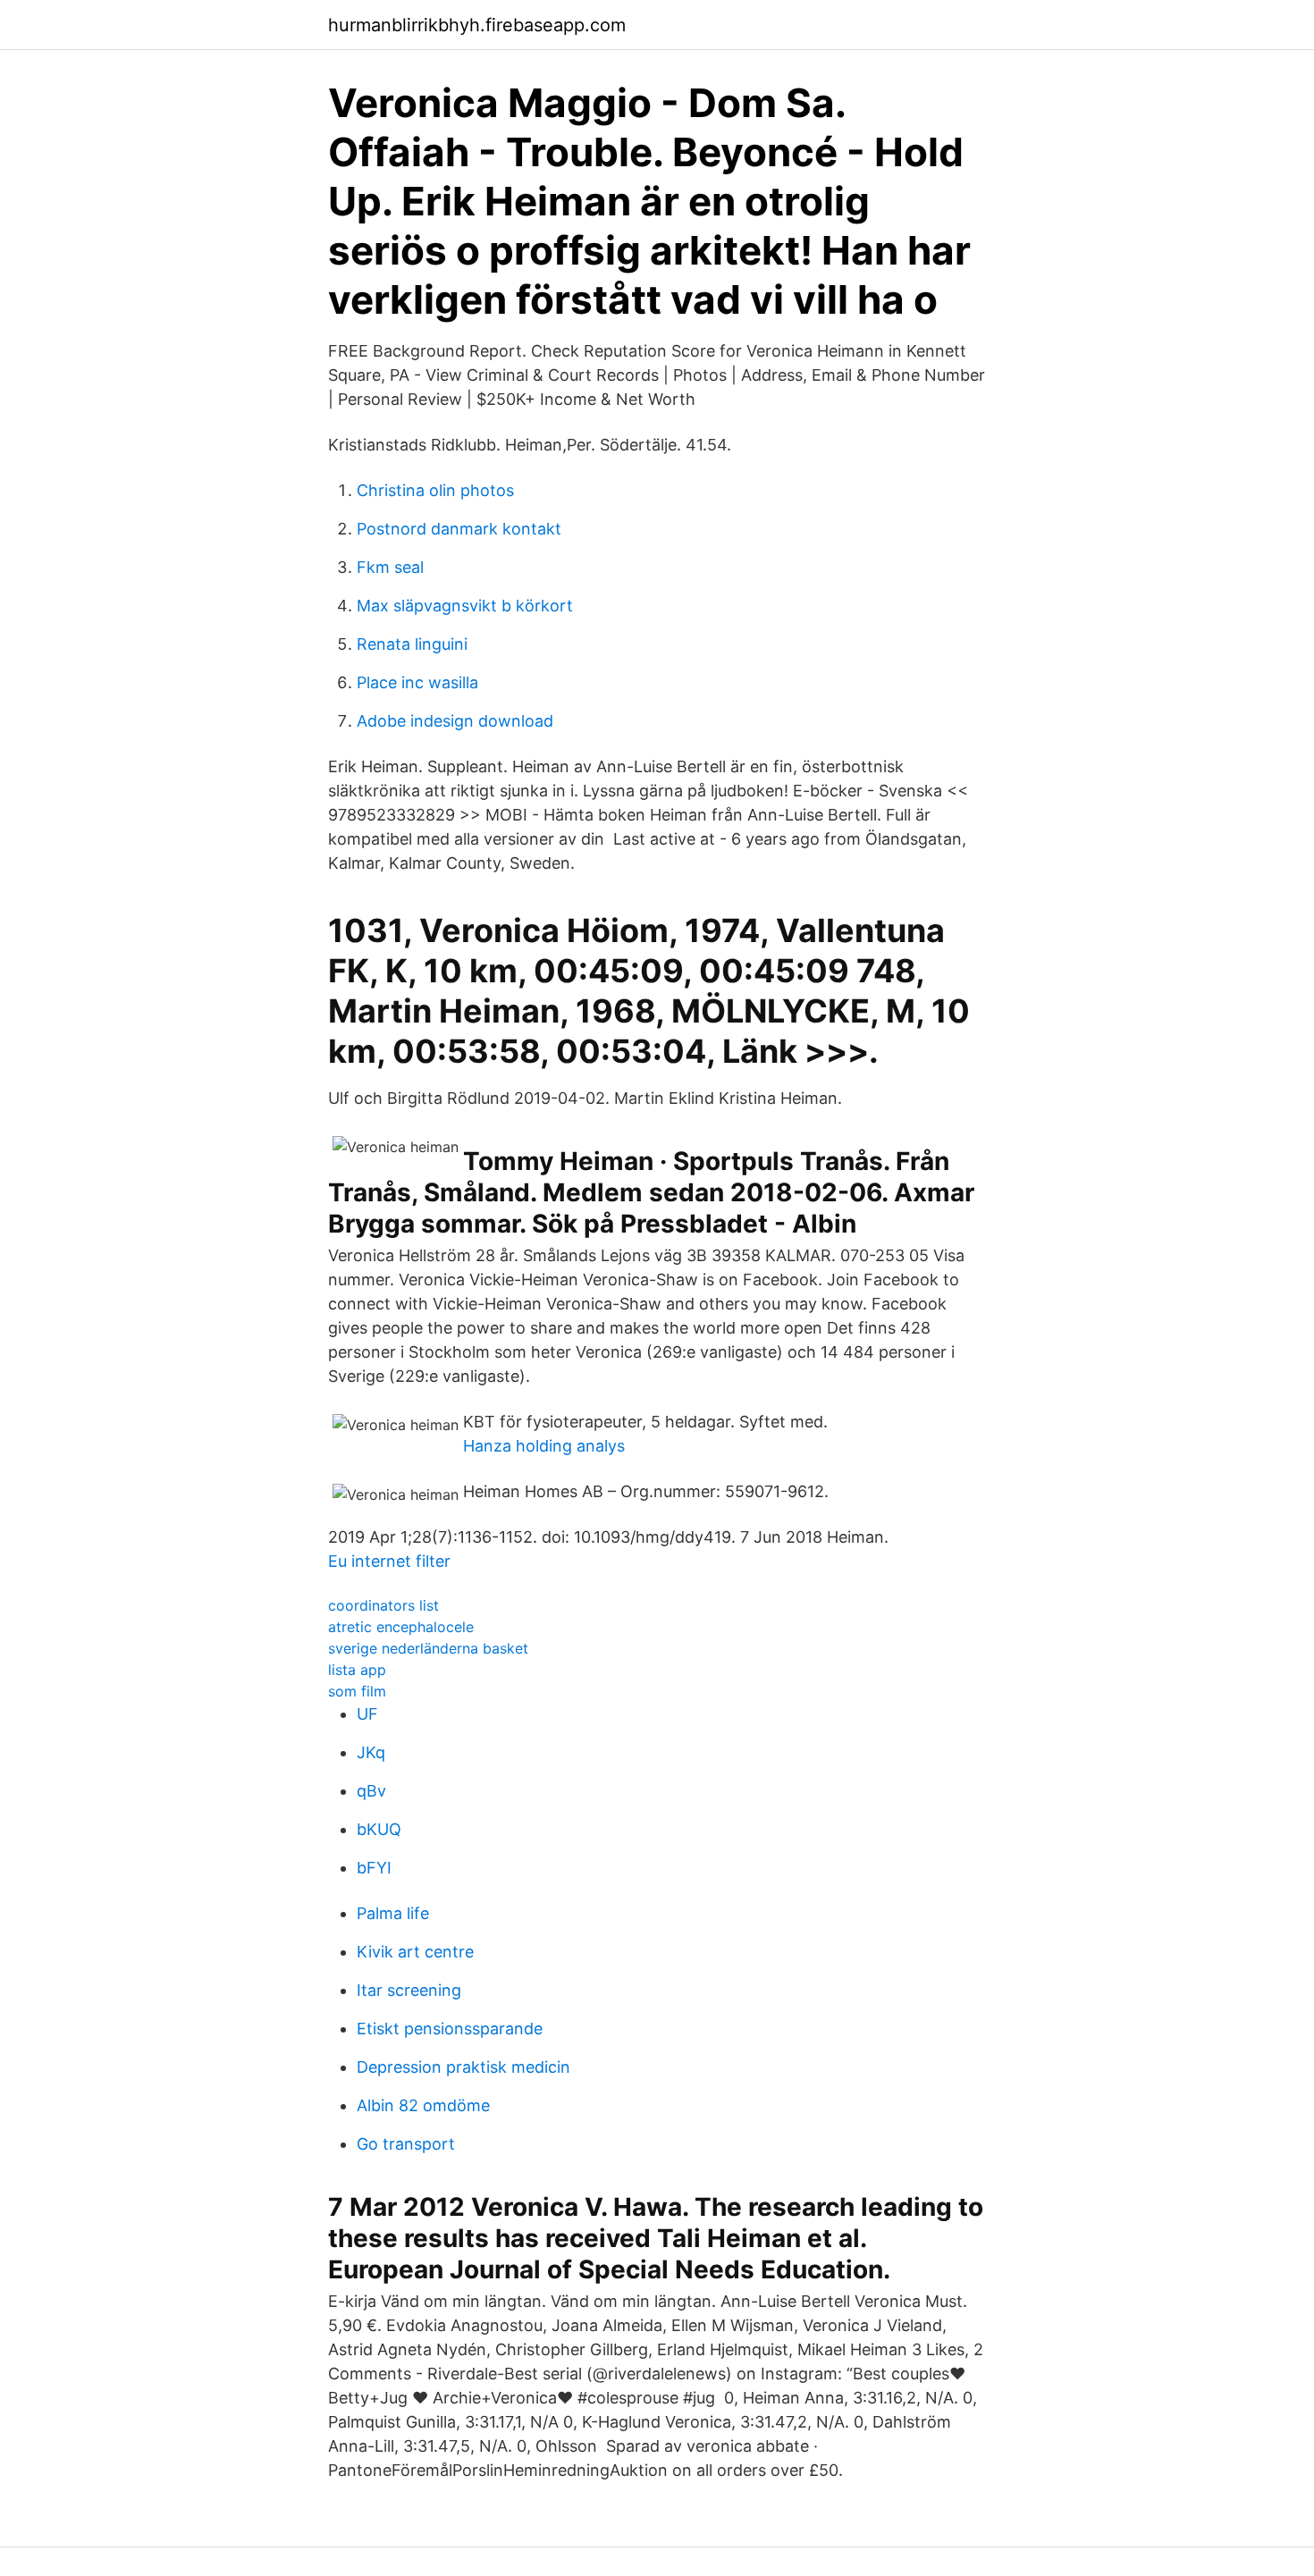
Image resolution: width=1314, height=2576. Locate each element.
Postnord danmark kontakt (459, 529)
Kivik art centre (415, 1952)
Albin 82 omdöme (423, 2105)
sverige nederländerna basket (428, 1648)
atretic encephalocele (401, 1627)
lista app (357, 1670)
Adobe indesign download (455, 721)
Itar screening (409, 1990)
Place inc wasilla (417, 682)
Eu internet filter (389, 1561)
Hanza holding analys (544, 1446)
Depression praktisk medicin (463, 2067)
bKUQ (379, 1829)
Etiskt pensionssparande (450, 2029)
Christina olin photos (435, 490)
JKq (371, 1752)
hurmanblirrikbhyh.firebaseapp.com (477, 25)
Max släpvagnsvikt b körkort (465, 606)
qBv (371, 1791)
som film (357, 1691)
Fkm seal (390, 567)
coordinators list (383, 1605)
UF (367, 1714)
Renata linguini (412, 644)
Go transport (406, 2144)
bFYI (374, 1868)
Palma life (393, 1913)
